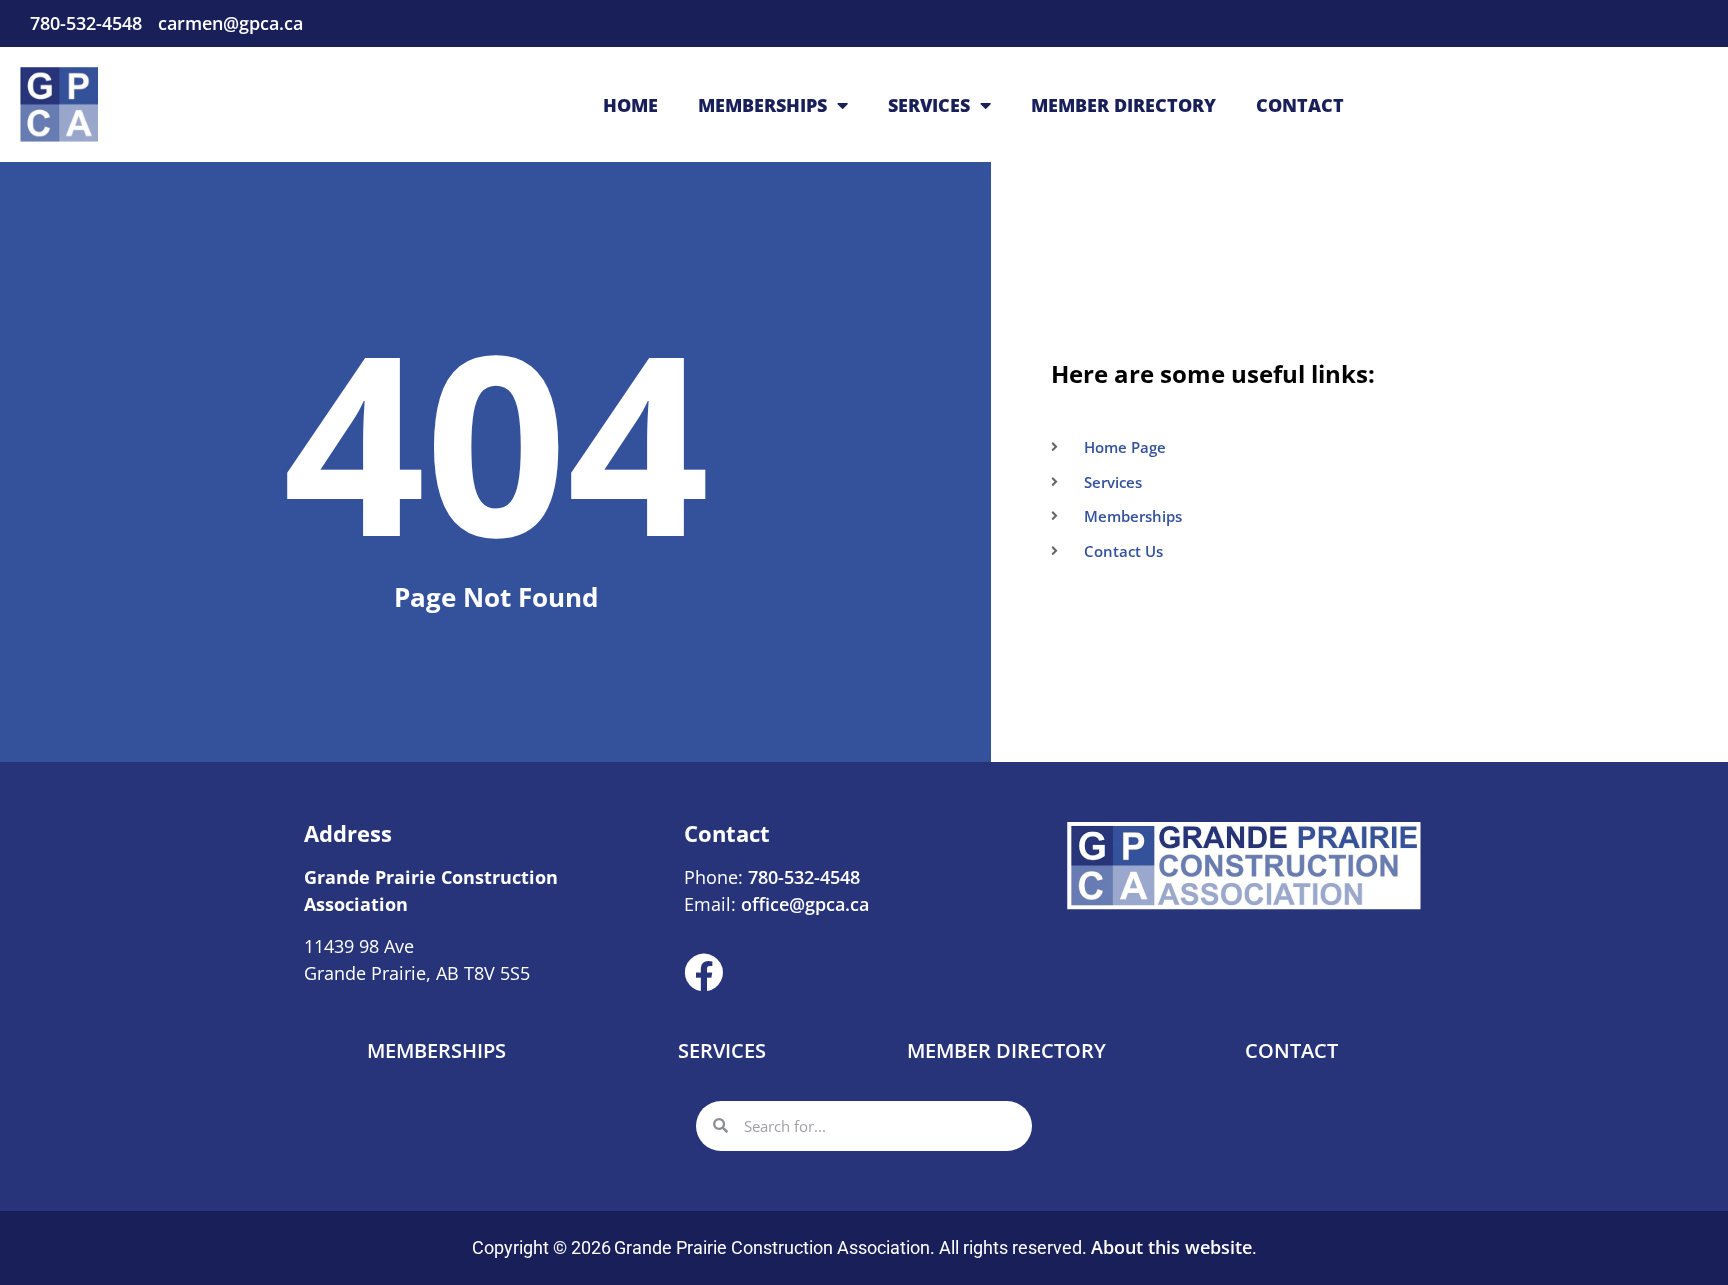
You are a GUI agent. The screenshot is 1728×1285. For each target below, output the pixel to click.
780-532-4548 (801, 877)
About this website (1171, 1247)
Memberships (762, 105)
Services (929, 105)
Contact (1300, 105)
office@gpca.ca (805, 904)
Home (630, 105)
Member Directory (1123, 105)
